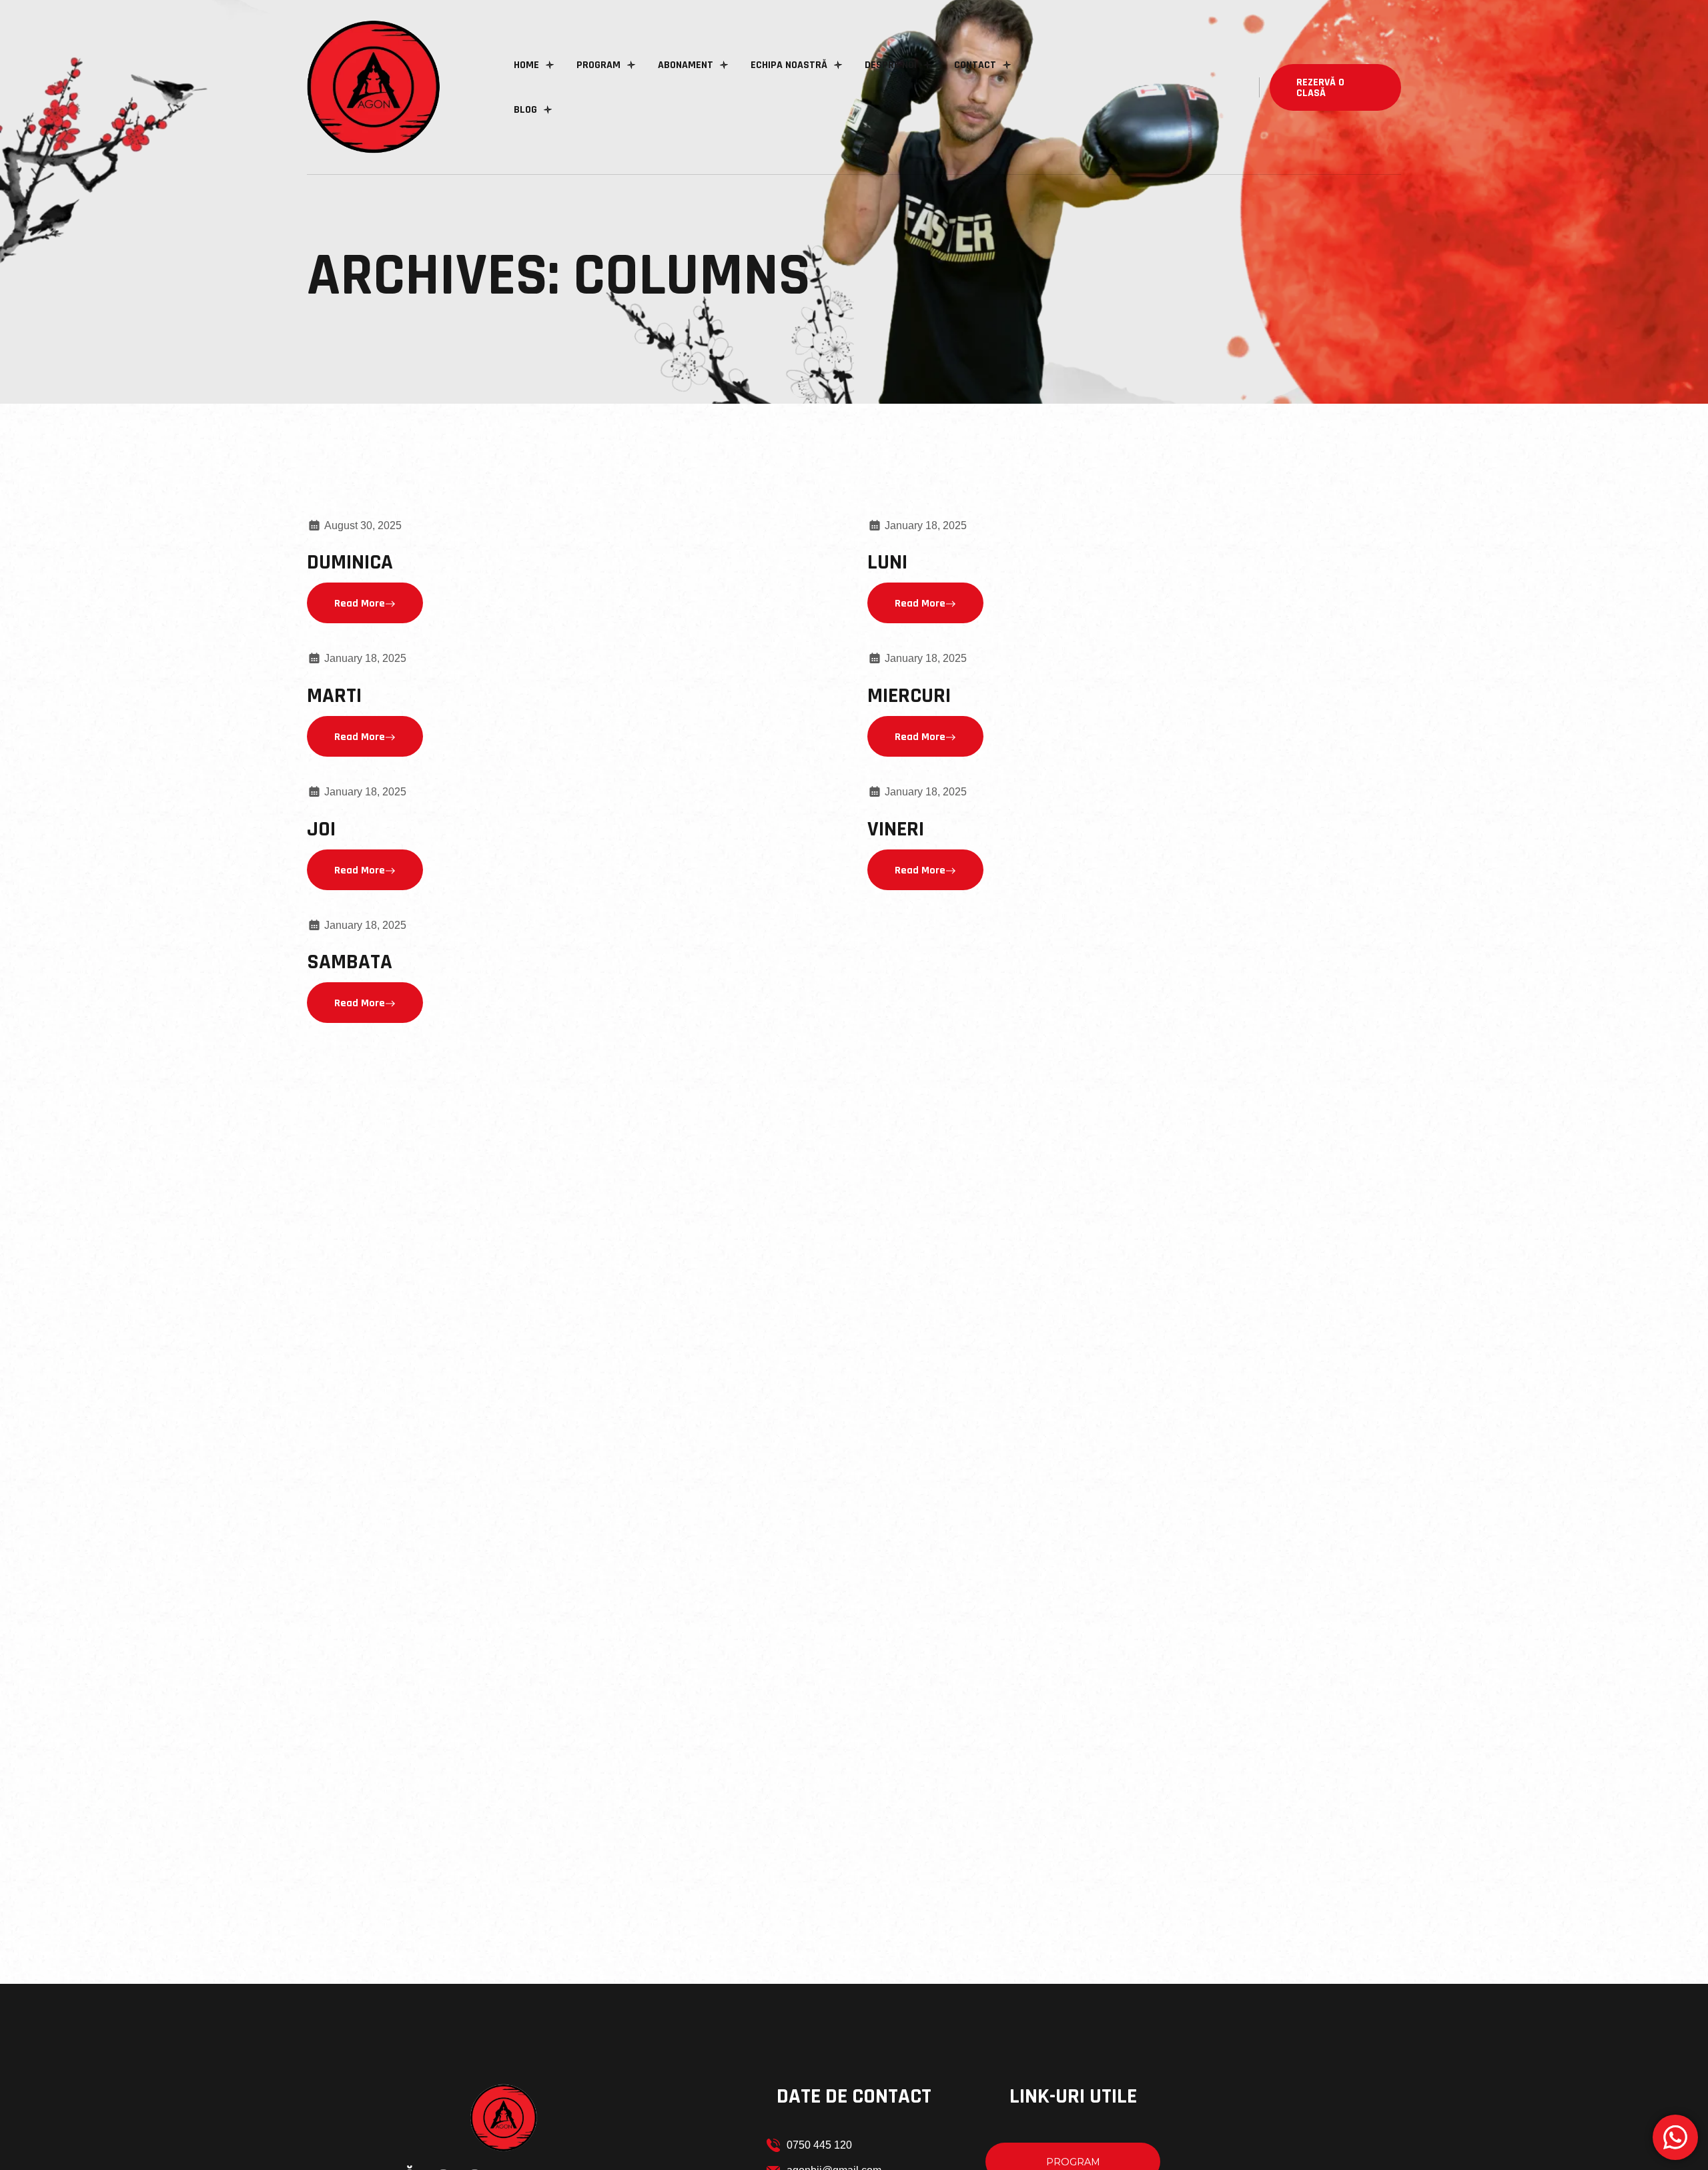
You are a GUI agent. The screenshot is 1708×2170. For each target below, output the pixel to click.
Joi (321, 829)
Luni (887, 562)
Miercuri (909, 696)
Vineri (896, 829)
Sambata (350, 962)
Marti (334, 696)
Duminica (350, 562)
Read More (360, 604)
